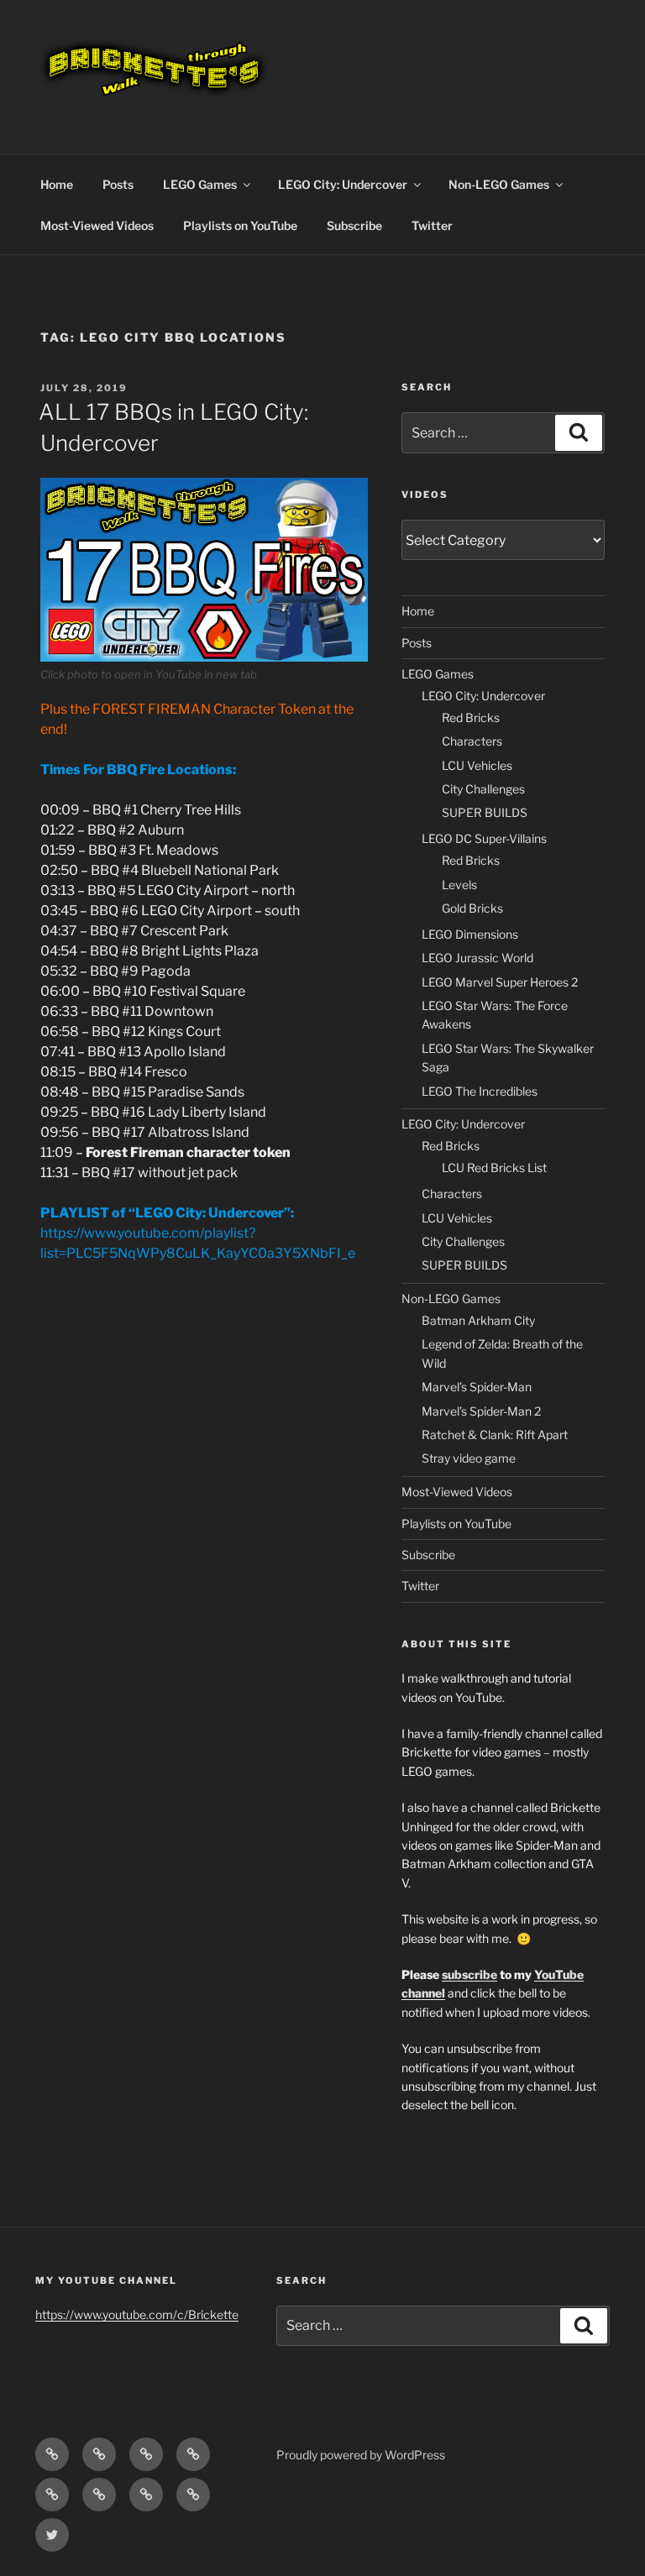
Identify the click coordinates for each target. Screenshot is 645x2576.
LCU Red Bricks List (494, 1168)
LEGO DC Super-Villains (484, 838)
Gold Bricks (472, 908)
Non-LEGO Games (499, 184)
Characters (472, 741)
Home (57, 184)
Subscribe (354, 225)
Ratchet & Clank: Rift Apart (495, 1435)
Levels (459, 885)
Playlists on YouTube (240, 225)
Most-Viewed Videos (97, 225)
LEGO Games (200, 184)
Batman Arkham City (478, 1320)
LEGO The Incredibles (480, 1091)
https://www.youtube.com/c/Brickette (137, 2314)
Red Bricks (471, 717)
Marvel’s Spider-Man (477, 1387)
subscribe (469, 1974)
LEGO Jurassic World (477, 958)
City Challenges (483, 789)
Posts (118, 184)
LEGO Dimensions (470, 934)
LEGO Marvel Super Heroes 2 (500, 982)
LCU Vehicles (477, 765)
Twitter (432, 225)
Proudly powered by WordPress (361, 2455)
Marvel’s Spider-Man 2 (481, 1411)
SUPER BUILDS (485, 812)
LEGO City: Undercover (343, 184)
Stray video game (469, 1458)
